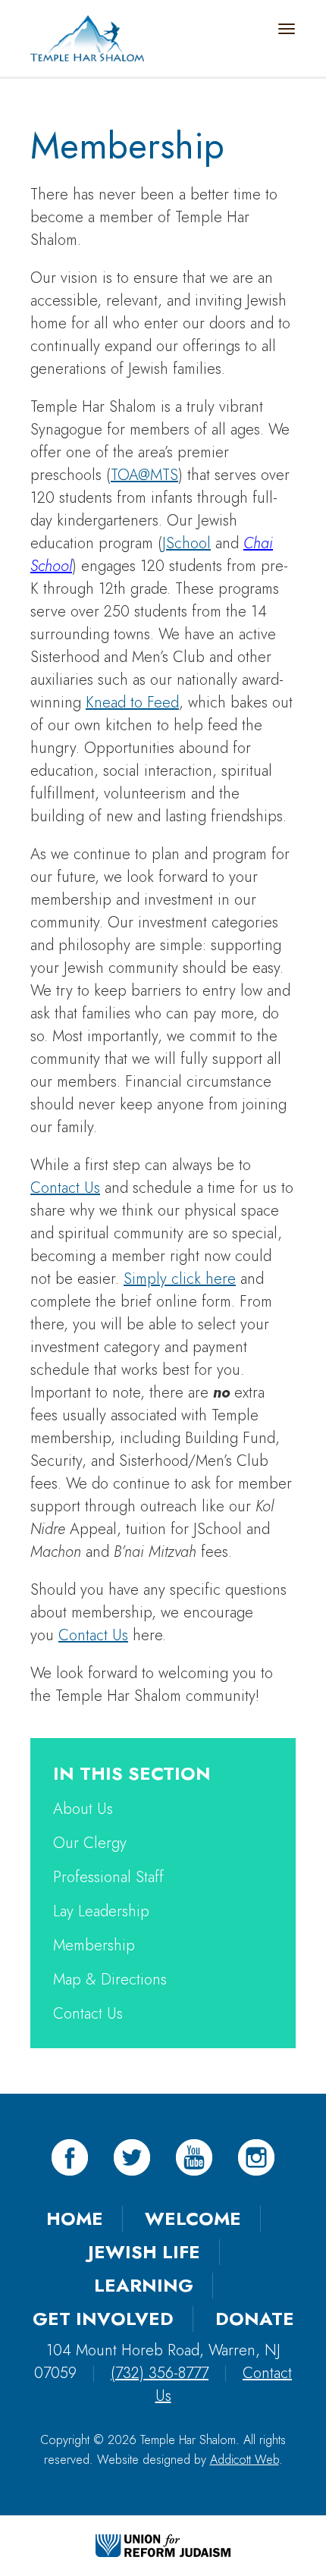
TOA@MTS (144, 475)
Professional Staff (108, 1877)
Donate (255, 2319)
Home (75, 2218)
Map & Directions (110, 1980)
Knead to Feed (132, 703)
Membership (94, 1945)
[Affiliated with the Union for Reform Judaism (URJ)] (163, 2544)
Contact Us (65, 1188)
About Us (83, 1809)
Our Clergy (90, 1843)
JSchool (187, 543)
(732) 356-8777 (160, 2373)
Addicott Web (244, 2460)
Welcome (193, 2218)
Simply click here (180, 1279)
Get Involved (103, 2319)
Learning (144, 2285)
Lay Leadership (101, 1911)
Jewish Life (144, 2252)
